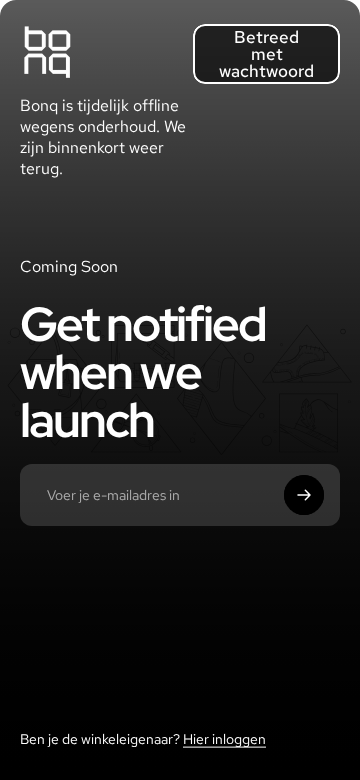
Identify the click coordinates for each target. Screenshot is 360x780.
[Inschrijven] (304, 495)
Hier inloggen (224, 739)
